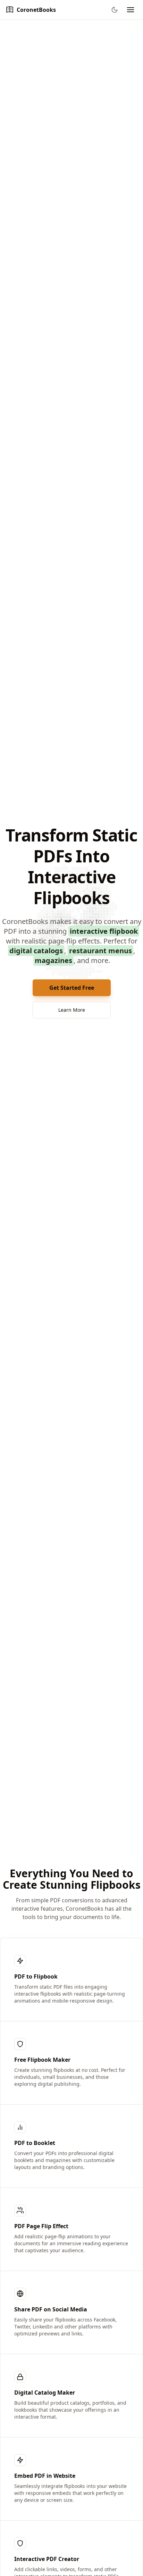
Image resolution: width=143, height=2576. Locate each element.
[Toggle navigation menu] (131, 10)
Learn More (72, 1010)
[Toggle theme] (115, 10)
